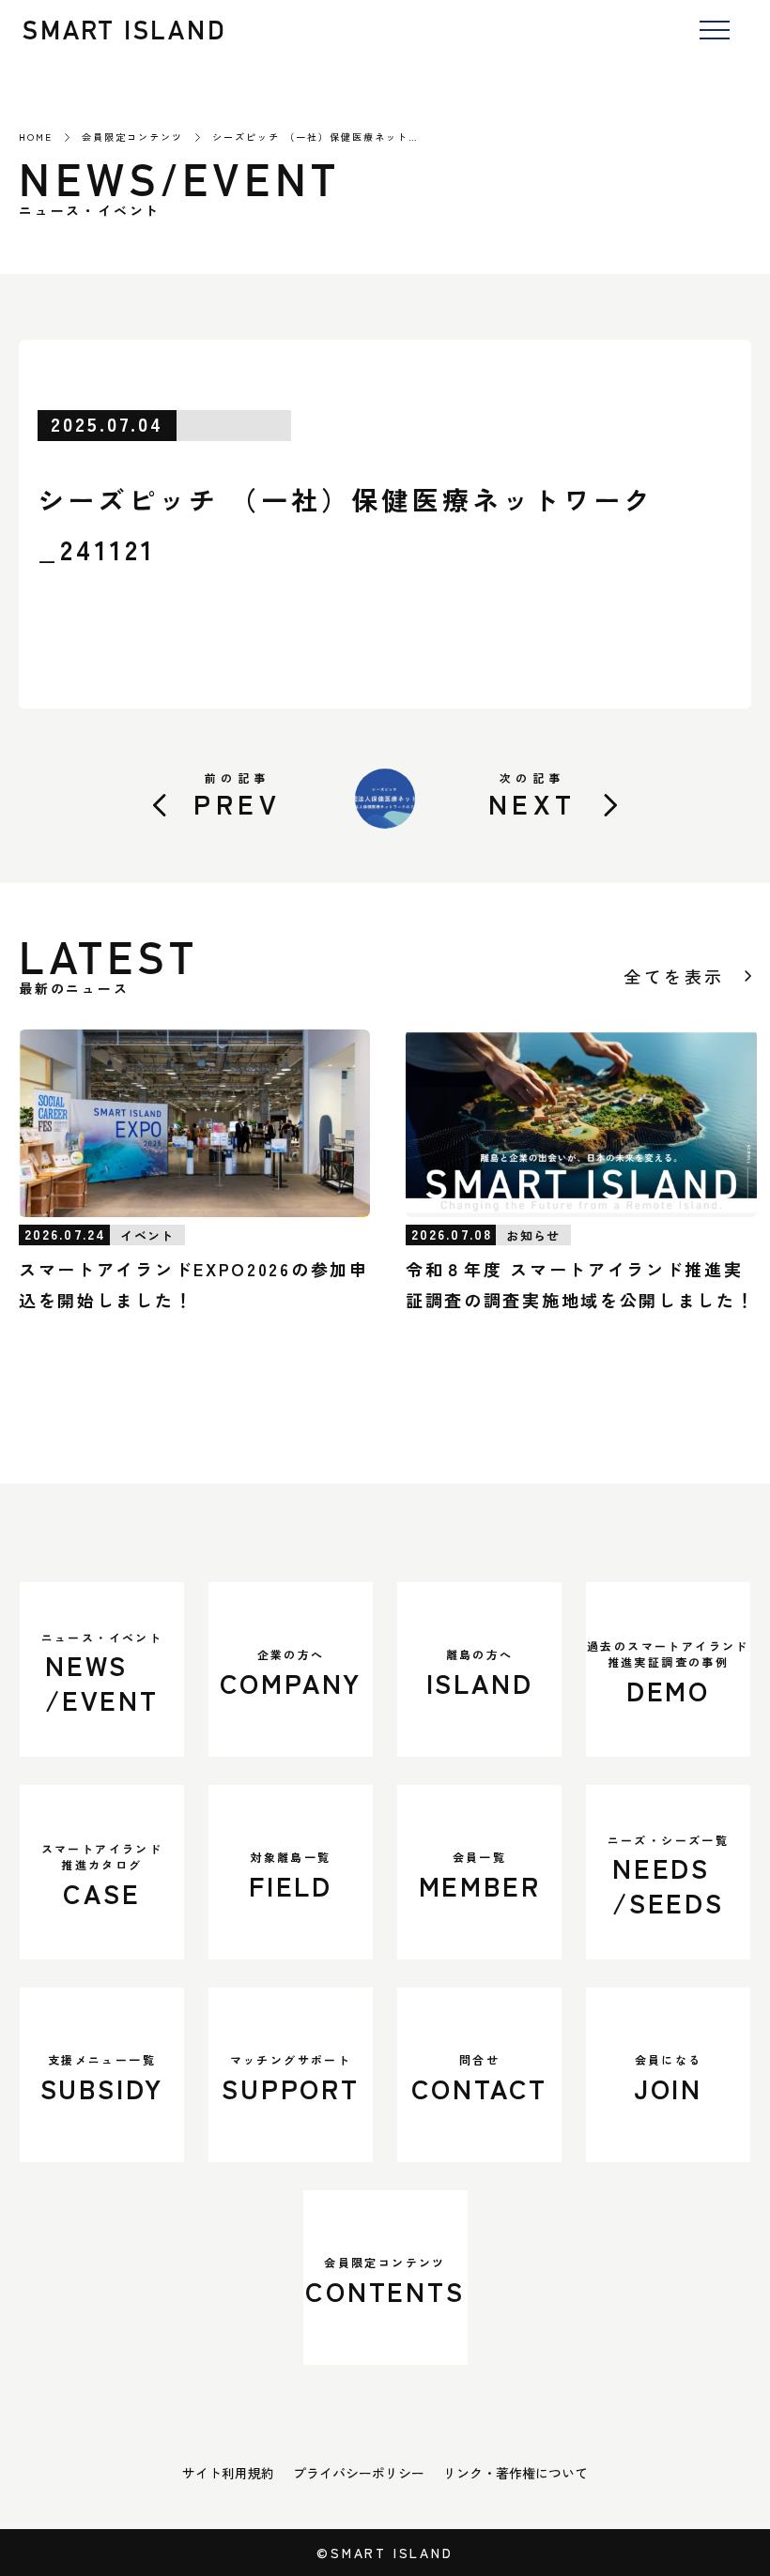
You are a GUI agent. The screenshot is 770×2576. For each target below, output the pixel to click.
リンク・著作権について (516, 2473)
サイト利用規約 (228, 2473)
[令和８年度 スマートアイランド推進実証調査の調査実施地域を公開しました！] (581, 1123)
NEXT (532, 795)
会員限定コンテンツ (132, 137)
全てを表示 (674, 976)
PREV (237, 795)
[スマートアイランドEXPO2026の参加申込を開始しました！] (194, 1123)
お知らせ (533, 1235)
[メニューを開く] (714, 31)
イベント (147, 1235)
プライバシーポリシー (359, 2473)
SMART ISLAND (125, 30)
